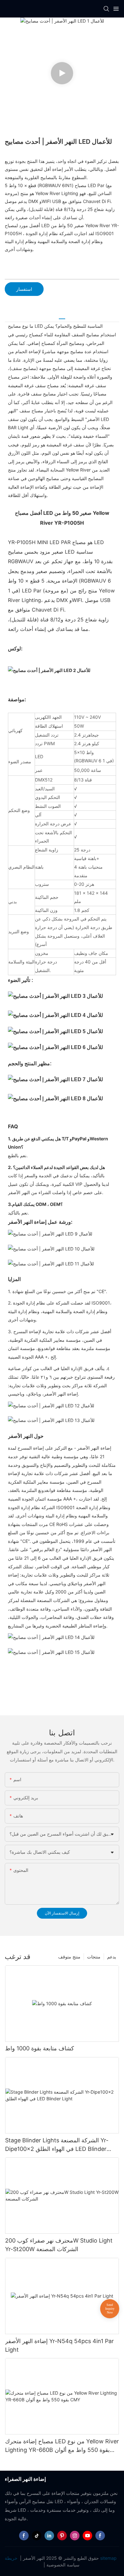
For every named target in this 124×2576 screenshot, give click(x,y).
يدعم (112, 1957)
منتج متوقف (69, 1957)
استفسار (24, 289)
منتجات (94, 1957)
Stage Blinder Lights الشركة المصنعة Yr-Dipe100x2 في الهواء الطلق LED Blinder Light (57, 2145)
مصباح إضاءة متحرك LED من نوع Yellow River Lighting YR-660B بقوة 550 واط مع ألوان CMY (62, 2446)
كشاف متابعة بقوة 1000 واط (40, 2048)
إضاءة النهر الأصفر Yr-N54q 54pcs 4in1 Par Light (59, 2345)
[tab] (62, 316)
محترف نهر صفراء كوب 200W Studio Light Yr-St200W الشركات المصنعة (59, 2245)
